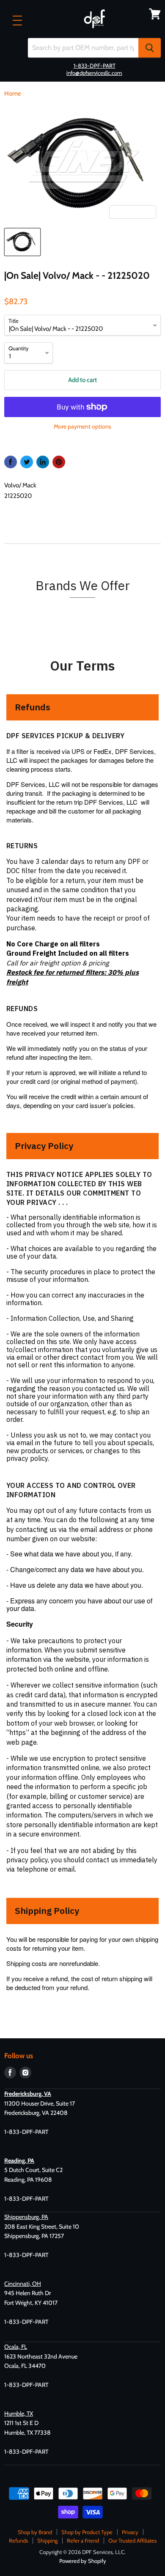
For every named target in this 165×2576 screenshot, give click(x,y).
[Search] (150, 48)
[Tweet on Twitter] (27, 462)
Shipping (47, 2540)
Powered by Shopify (83, 2561)
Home (13, 94)
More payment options (82, 426)
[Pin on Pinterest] (59, 462)
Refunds (18, 2540)
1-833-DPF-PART (95, 66)
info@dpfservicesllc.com (94, 73)
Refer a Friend (83, 2540)
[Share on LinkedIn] (43, 462)
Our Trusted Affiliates (132, 2540)
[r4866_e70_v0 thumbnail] (22, 242)
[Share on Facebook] (11, 462)
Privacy (130, 2532)
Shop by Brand (35, 2532)
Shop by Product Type (87, 2532)
